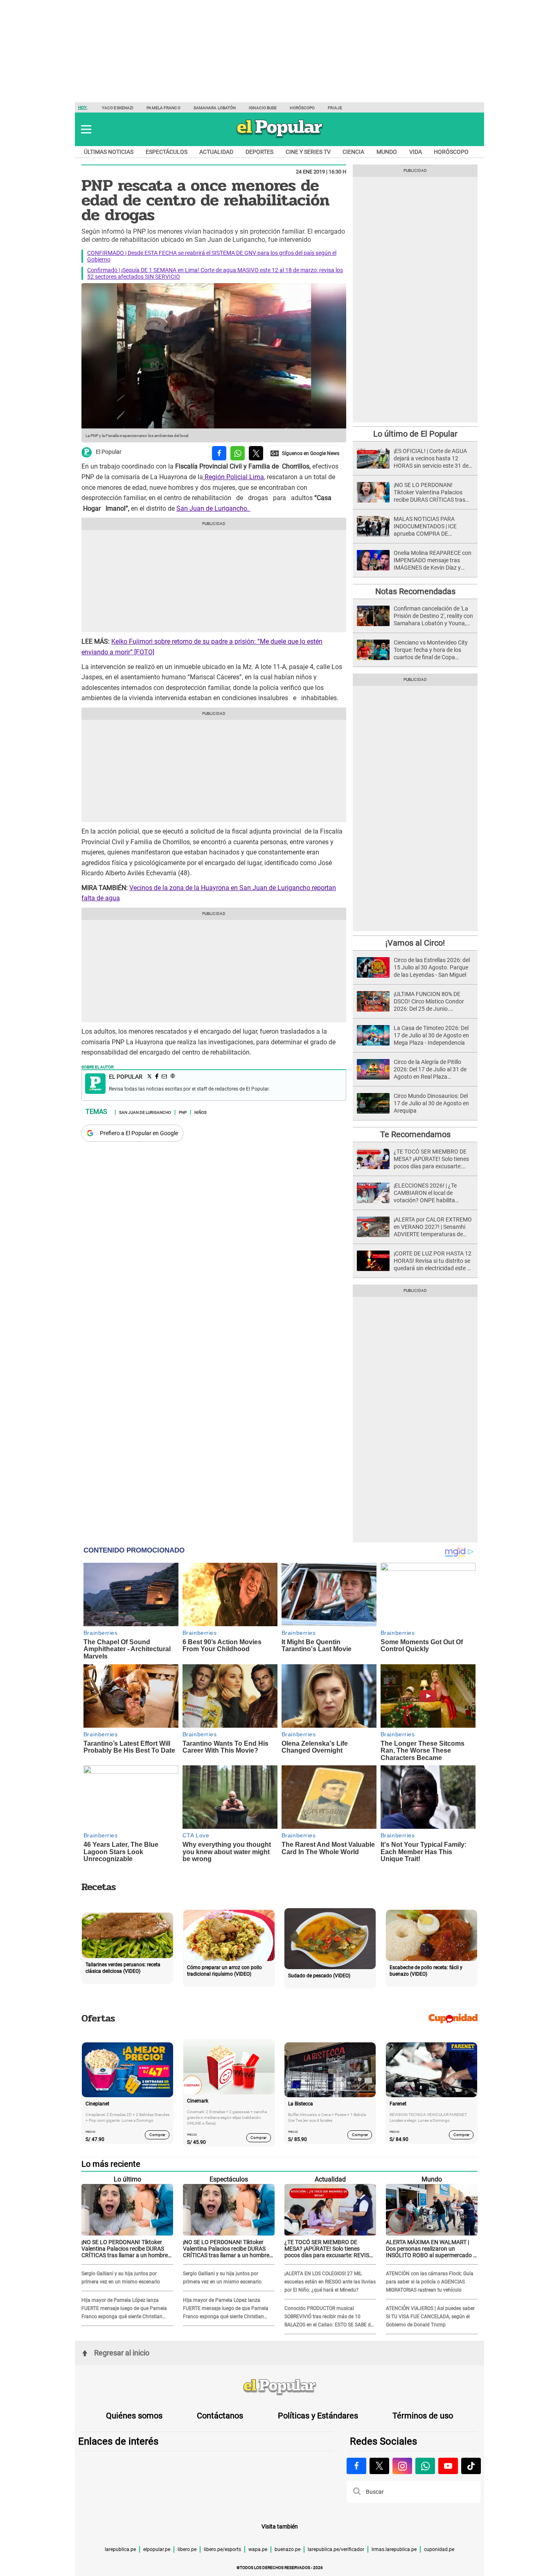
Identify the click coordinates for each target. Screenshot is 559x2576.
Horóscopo (302, 108)
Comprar (157, 2135)
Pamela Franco (163, 108)
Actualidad (216, 152)
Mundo (387, 152)
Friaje (335, 108)
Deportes (259, 152)
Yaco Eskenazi (118, 108)
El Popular (109, 452)
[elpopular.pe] (280, 137)
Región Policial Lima (233, 477)
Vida (416, 152)
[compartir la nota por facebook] (219, 453)
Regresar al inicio (122, 2353)
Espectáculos (167, 152)
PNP (183, 1112)
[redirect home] (279, 2387)
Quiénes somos (134, 2416)
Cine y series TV (308, 152)
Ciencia (353, 152)
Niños (201, 1112)
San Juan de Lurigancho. (213, 508)
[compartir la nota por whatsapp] (238, 453)
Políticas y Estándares (318, 2416)
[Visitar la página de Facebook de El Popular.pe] (356, 2466)
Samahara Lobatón (215, 108)
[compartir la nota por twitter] (256, 453)
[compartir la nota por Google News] (305, 453)
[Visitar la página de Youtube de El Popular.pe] (448, 2466)
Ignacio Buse (263, 108)
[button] (86, 129)
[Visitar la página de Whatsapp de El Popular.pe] (425, 2466)
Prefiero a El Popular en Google (139, 1133)
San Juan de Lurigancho (145, 1112)
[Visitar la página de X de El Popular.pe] (379, 2466)
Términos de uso (423, 2416)
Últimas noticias (109, 152)
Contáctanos (220, 2416)
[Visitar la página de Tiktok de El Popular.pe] (471, 2466)
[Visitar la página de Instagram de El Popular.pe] (402, 2466)
